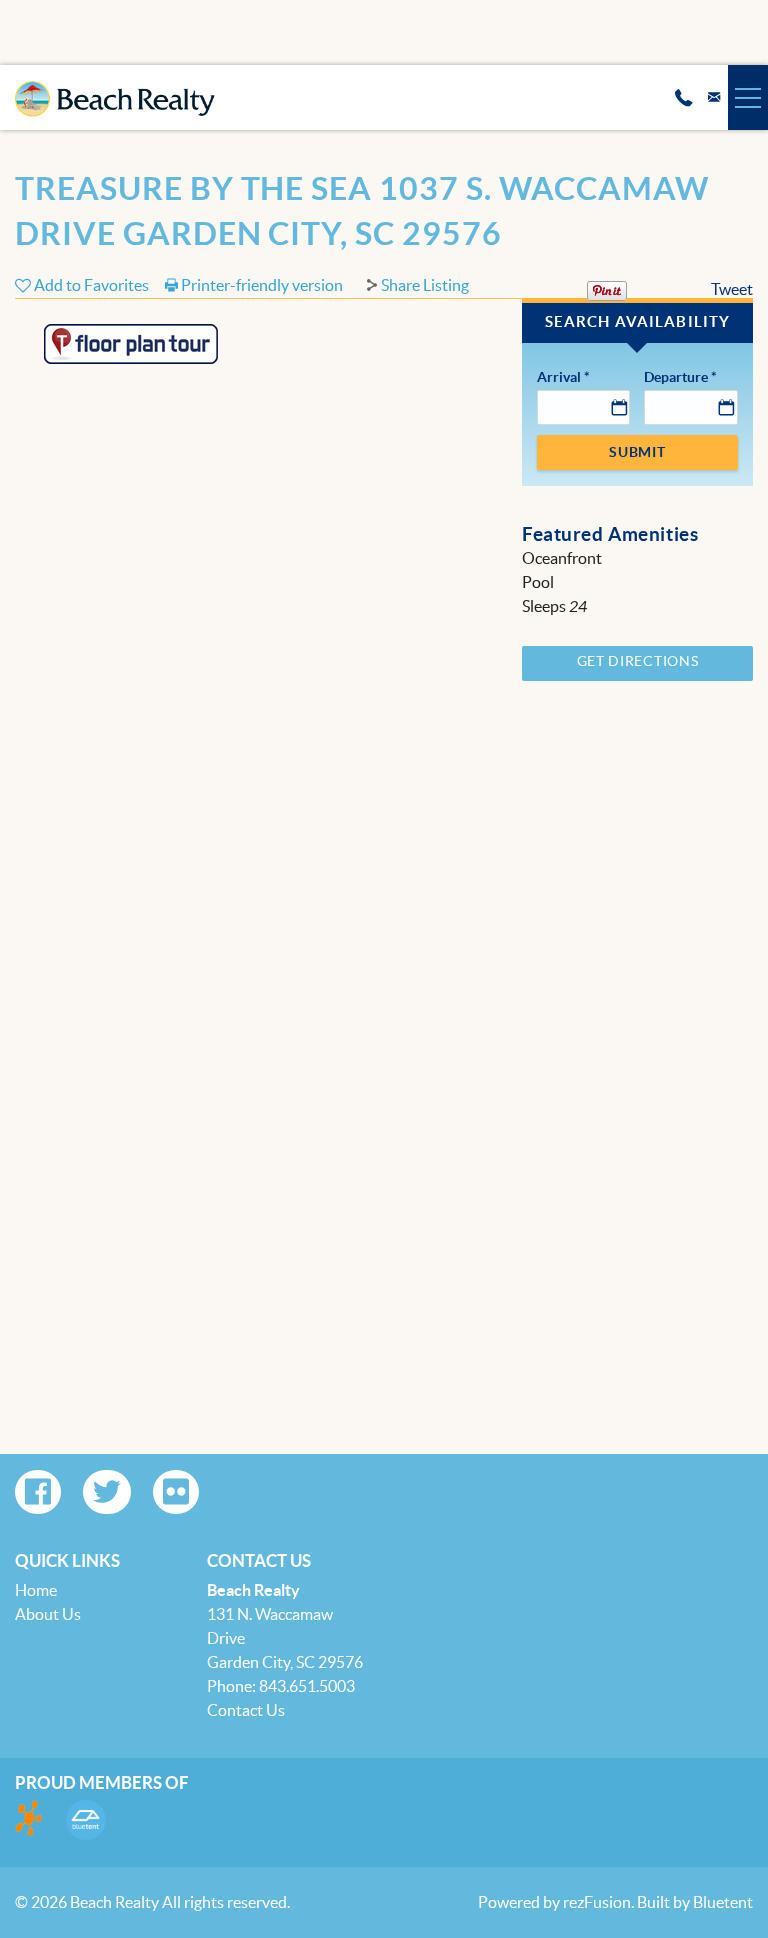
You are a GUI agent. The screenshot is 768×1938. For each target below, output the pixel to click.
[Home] (115, 89)
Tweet (732, 289)
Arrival (563, 377)
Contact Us (246, 1710)
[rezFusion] (29, 1820)
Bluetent (723, 1902)
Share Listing (425, 285)
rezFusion (597, 1902)
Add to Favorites (90, 285)
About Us (48, 1614)
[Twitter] (107, 1492)
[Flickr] (176, 1492)
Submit (637, 452)
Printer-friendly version (260, 285)
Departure (680, 377)
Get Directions (638, 661)
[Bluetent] (86, 1820)
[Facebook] (38, 1492)
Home (36, 1590)
